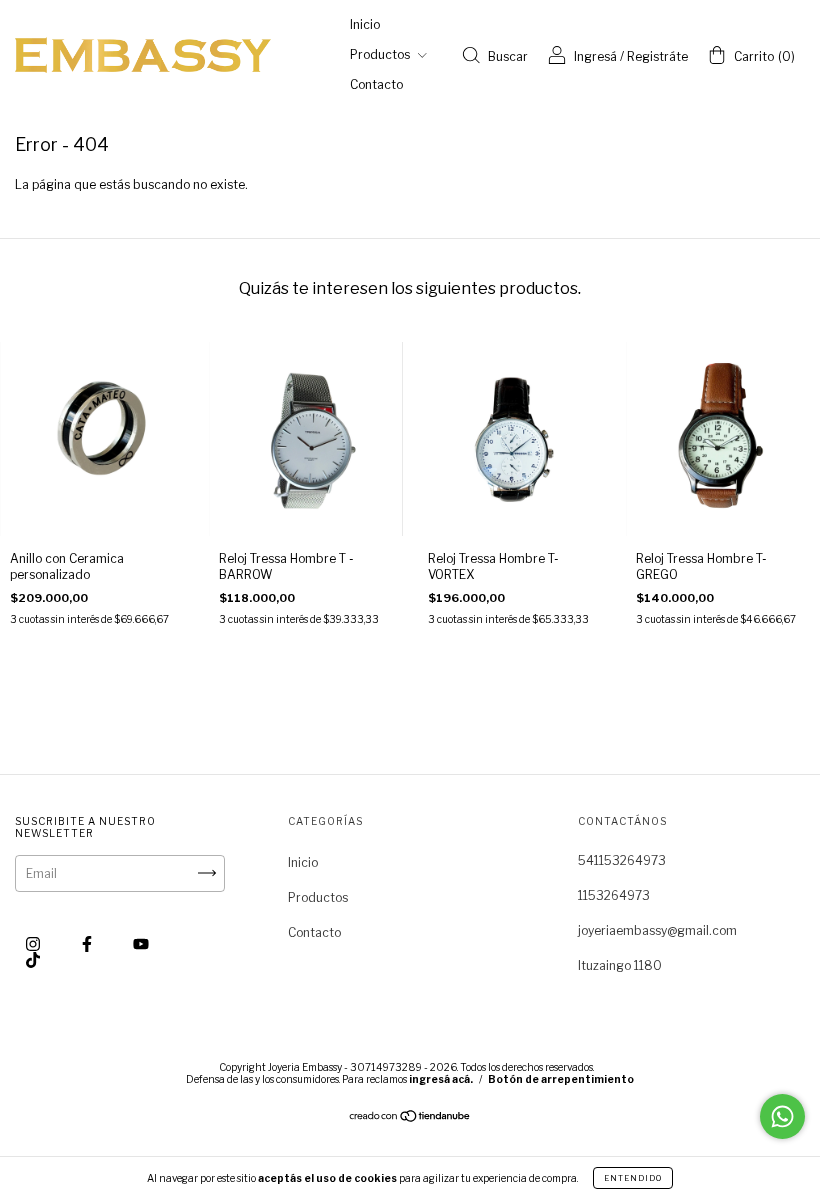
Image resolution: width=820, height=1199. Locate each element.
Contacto (376, 84)
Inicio (365, 24)
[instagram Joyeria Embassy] (34, 943)
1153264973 (614, 895)
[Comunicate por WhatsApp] (782, 1116)
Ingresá (595, 56)
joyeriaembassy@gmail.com (657, 930)
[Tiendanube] (410, 1118)
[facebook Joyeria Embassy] (88, 943)
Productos (381, 54)
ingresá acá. (441, 1079)
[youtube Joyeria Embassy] (141, 943)
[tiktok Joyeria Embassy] (33, 959)
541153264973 (622, 860)
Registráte (657, 56)
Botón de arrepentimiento (561, 1079)
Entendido (633, 1178)
